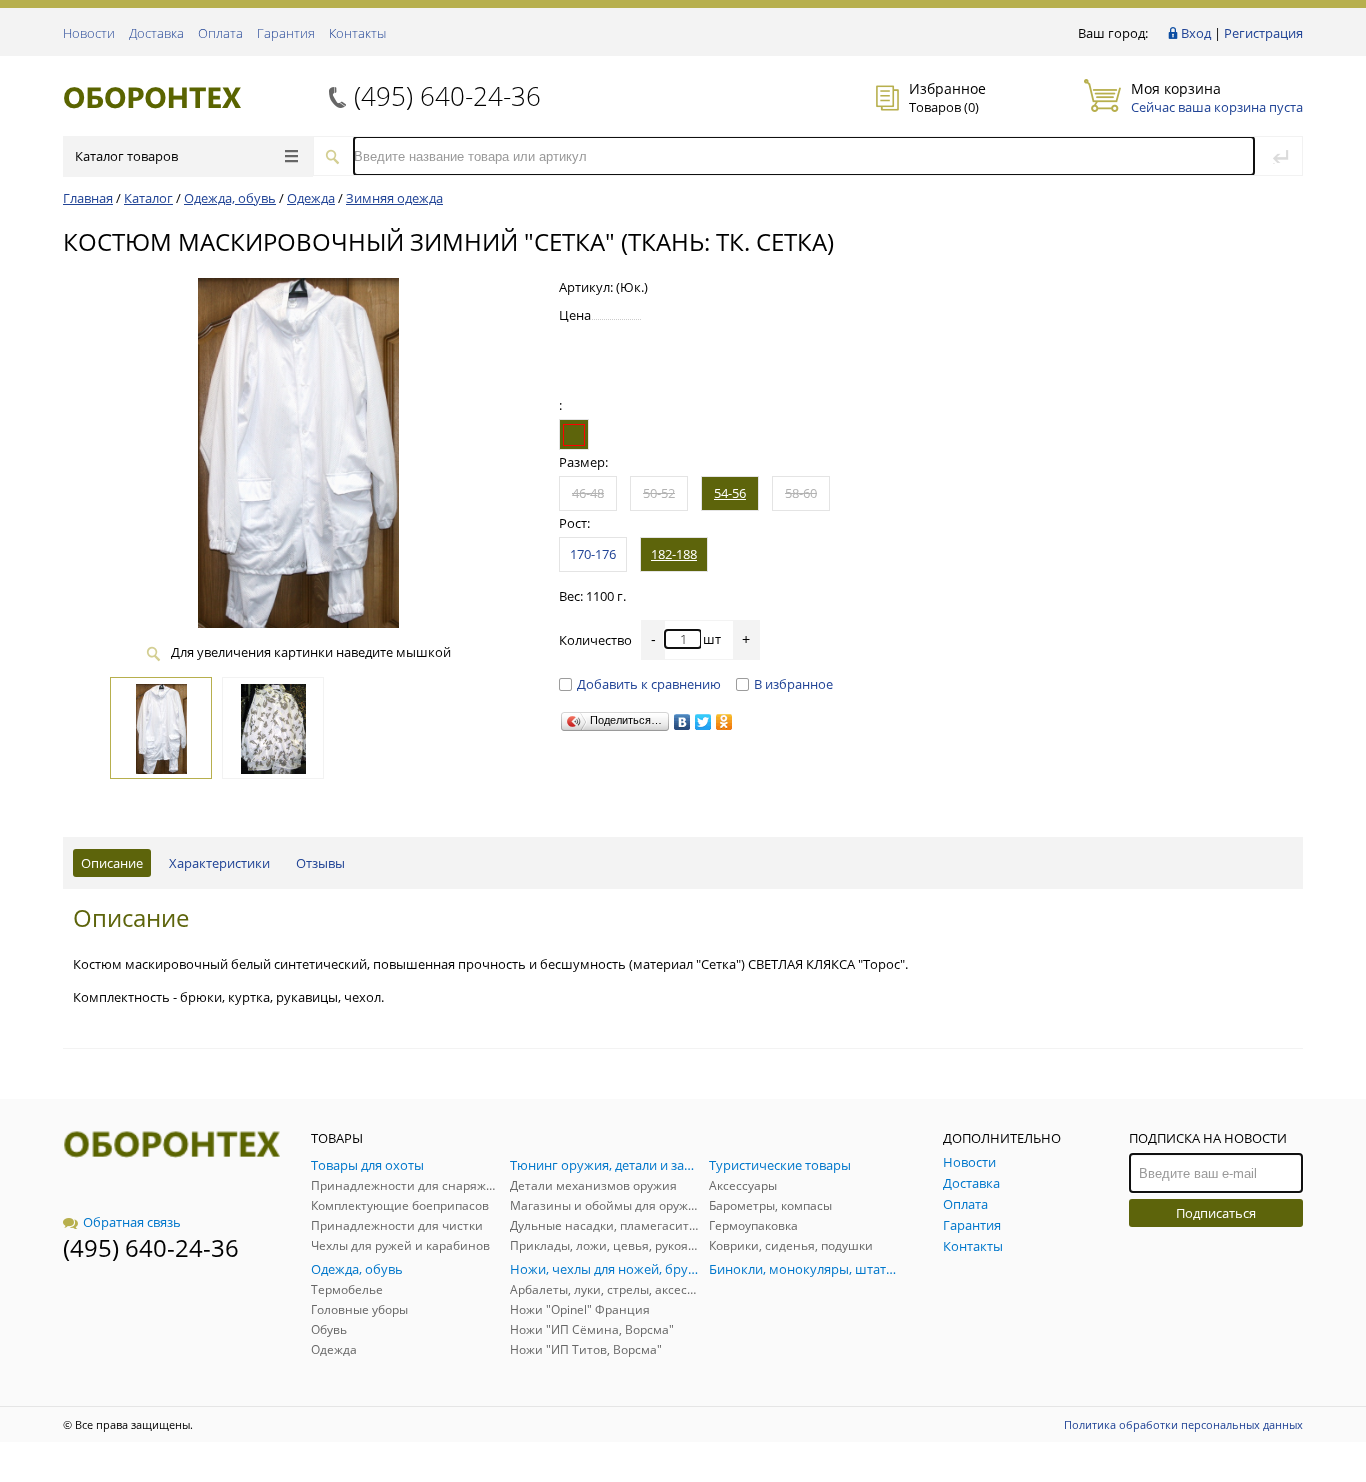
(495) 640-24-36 (447, 96)
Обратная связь (132, 1222)
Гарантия (286, 33)
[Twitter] (703, 722)
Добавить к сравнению (649, 684)
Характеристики (219, 863)
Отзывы (320, 863)
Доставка (156, 33)
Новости (89, 33)
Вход (1196, 33)
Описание (112, 863)
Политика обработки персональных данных (1183, 1424)
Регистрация (1263, 33)
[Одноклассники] (724, 722)
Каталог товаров (126, 156)
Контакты (357, 33)
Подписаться (1216, 1213)
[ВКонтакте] (682, 722)
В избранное (793, 684)
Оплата (220, 33)
